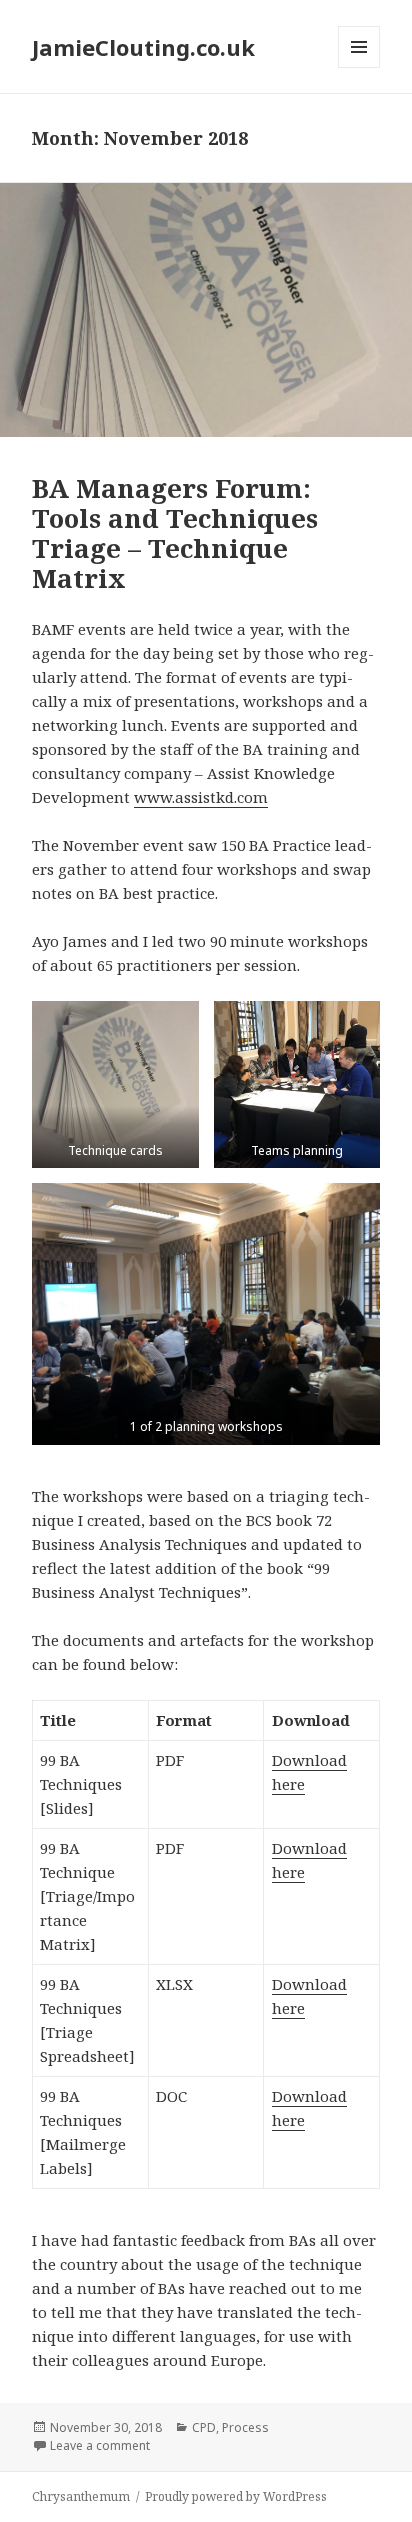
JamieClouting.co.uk (143, 47)
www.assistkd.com (201, 797)
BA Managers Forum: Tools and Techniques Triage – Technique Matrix (175, 533)
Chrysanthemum (81, 2496)
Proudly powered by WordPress (236, 2496)
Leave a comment (100, 2445)
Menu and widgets (359, 67)
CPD (204, 2427)
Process (245, 2427)
